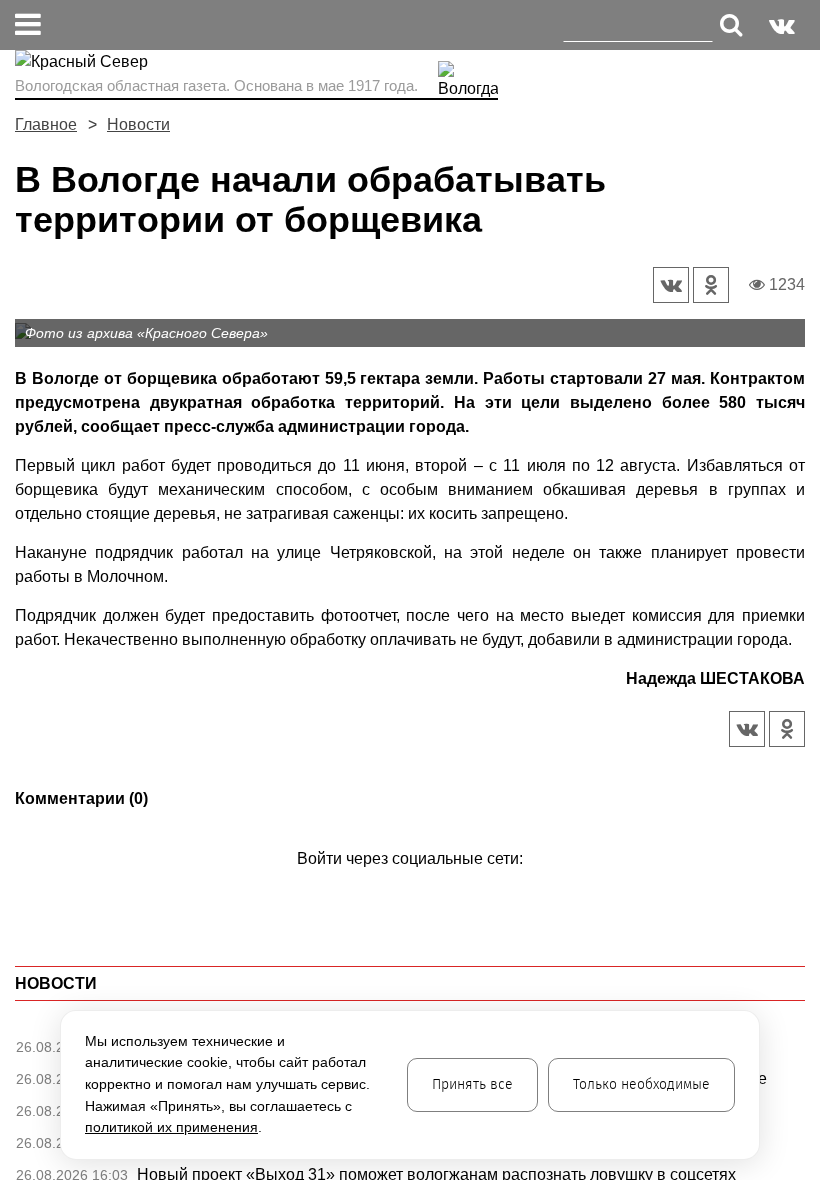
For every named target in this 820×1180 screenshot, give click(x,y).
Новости (138, 124)
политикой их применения (171, 1127)
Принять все (472, 1084)
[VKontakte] (406, 887)
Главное (46, 124)
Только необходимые (641, 1084)
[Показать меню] (28, 25)
